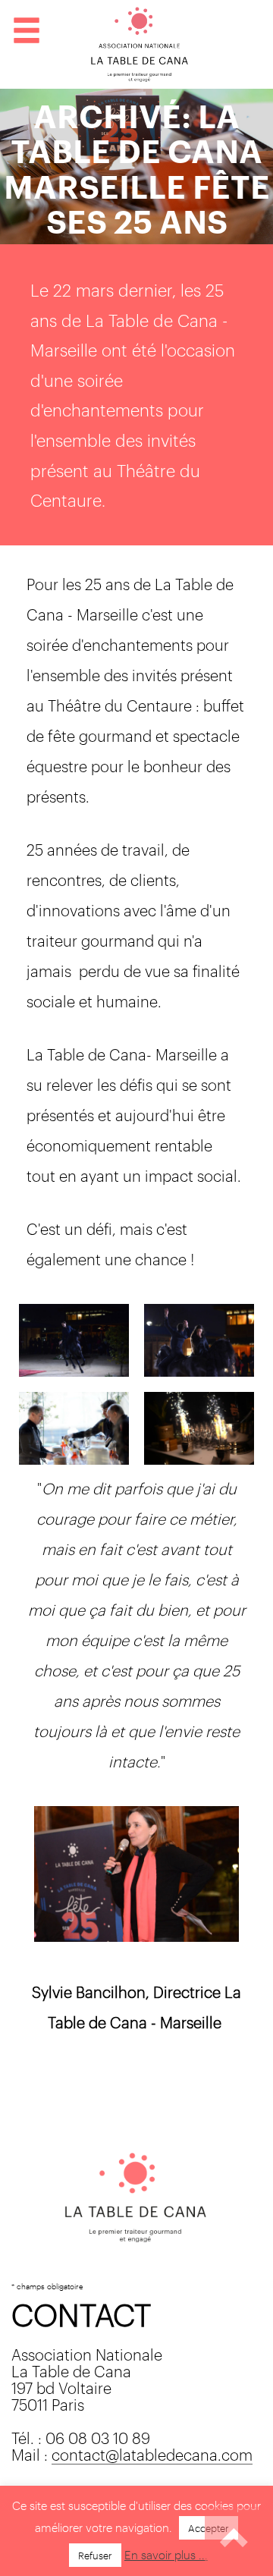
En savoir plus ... (166, 2554)
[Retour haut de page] (235, 2538)
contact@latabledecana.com (152, 2453)
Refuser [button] (95, 2555)
